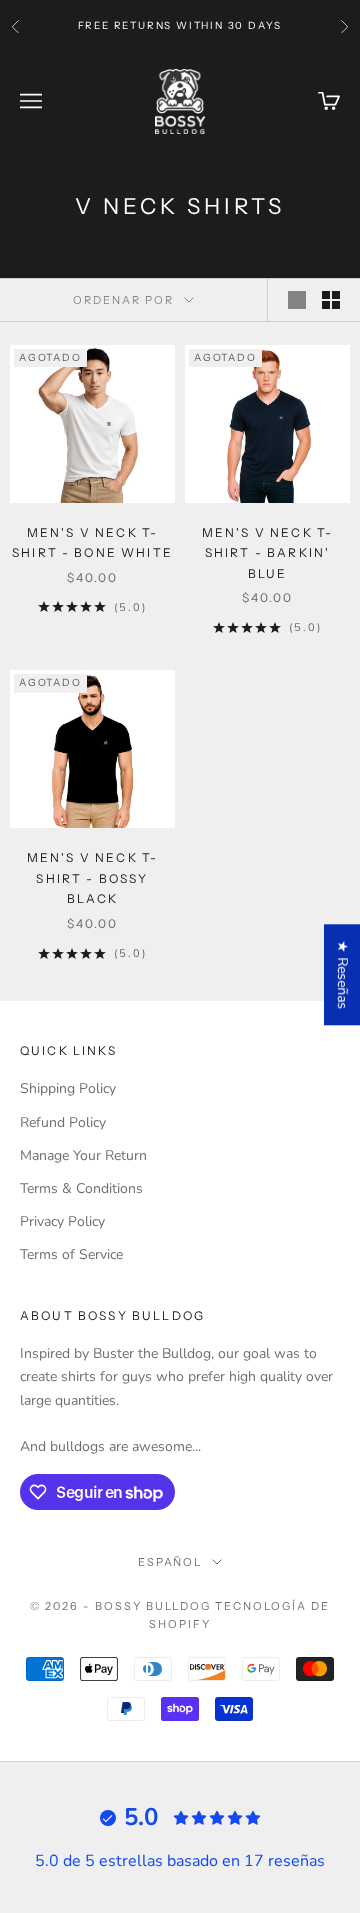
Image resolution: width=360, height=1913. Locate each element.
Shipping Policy (68, 1088)
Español (170, 1562)
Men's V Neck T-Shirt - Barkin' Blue (267, 553)
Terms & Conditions (81, 1188)
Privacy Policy (62, 1221)
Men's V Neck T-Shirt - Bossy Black (92, 878)
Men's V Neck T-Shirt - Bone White (92, 542)
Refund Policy (63, 1122)
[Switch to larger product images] (297, 300)
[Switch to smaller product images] (331, 300)
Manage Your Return (83, 1155)
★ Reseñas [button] (342, 974)
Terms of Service (71, 1254)
